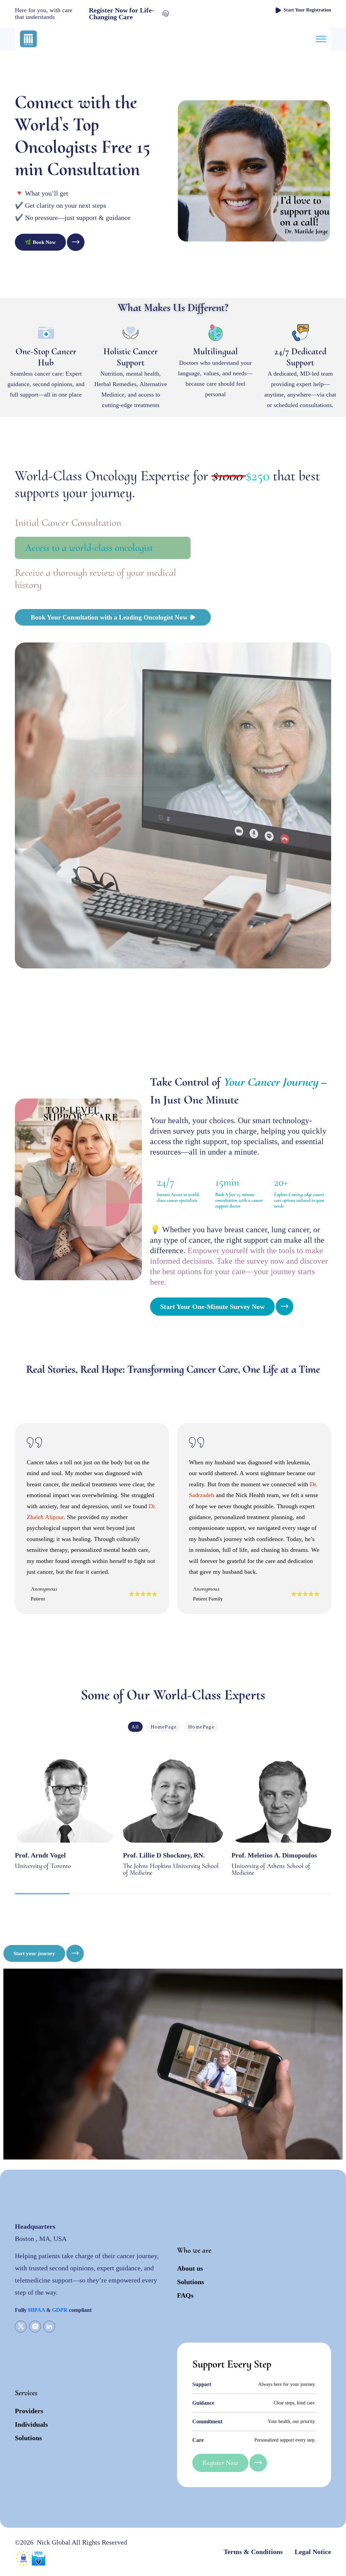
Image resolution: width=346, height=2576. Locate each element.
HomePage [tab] (164, 1727)
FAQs (185, 2295)
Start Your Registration (307, 10)
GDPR (60, 2310)
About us (190, 2268)
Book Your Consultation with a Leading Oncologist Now (109, 617)
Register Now (220, 2463)
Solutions (191, 2282)
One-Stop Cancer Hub (46, 357)
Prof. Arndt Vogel (40, 1855)
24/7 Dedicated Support (300, 357)
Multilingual (215, 351)
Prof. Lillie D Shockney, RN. (164, 1855)
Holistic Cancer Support (131, 357)
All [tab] (135, 1727)
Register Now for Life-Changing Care (121, 14)
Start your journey (34, 1953)
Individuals (31, 2424)
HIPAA (36, 2310)
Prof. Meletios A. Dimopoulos (274, 1855)
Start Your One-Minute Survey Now (212, 1307)
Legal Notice (313, 2552)
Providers (29, 2411)
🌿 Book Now (40, 242)
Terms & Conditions (253, 2552)
